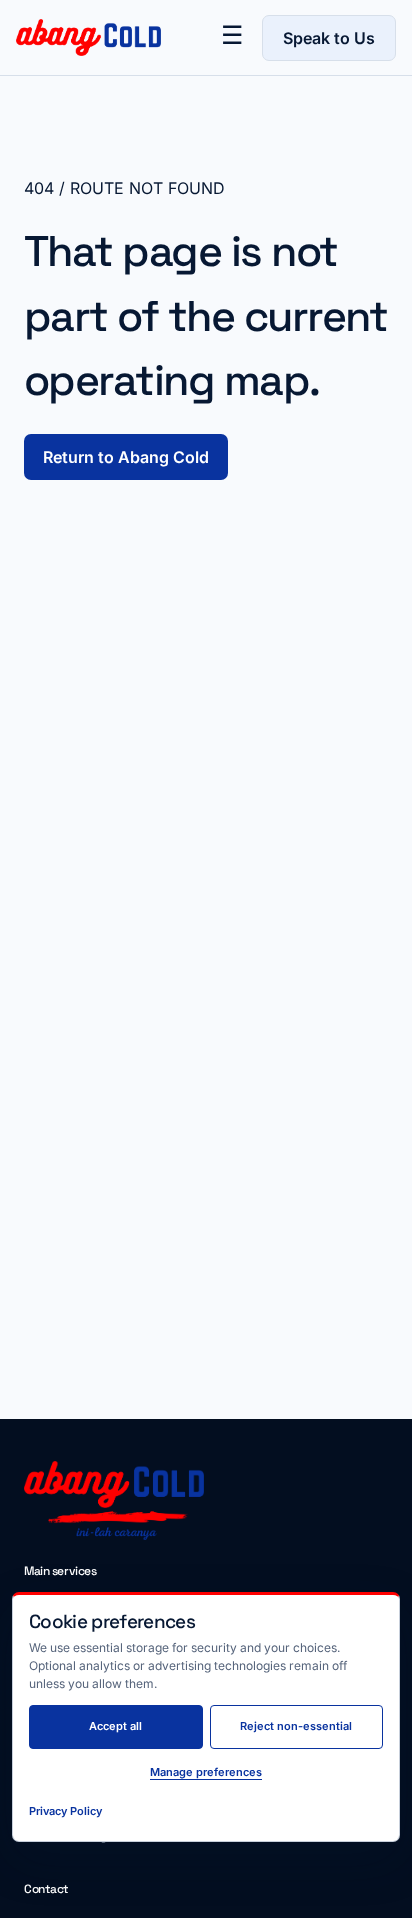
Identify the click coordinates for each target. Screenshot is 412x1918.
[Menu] (232, 38)
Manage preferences (206, 1772)
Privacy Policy (65, 1811)
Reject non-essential (296, 1726)
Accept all (115, 1726)
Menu (232, 38)
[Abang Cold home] (81, 38)
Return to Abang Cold (126, 457)
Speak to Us (329, 38)
